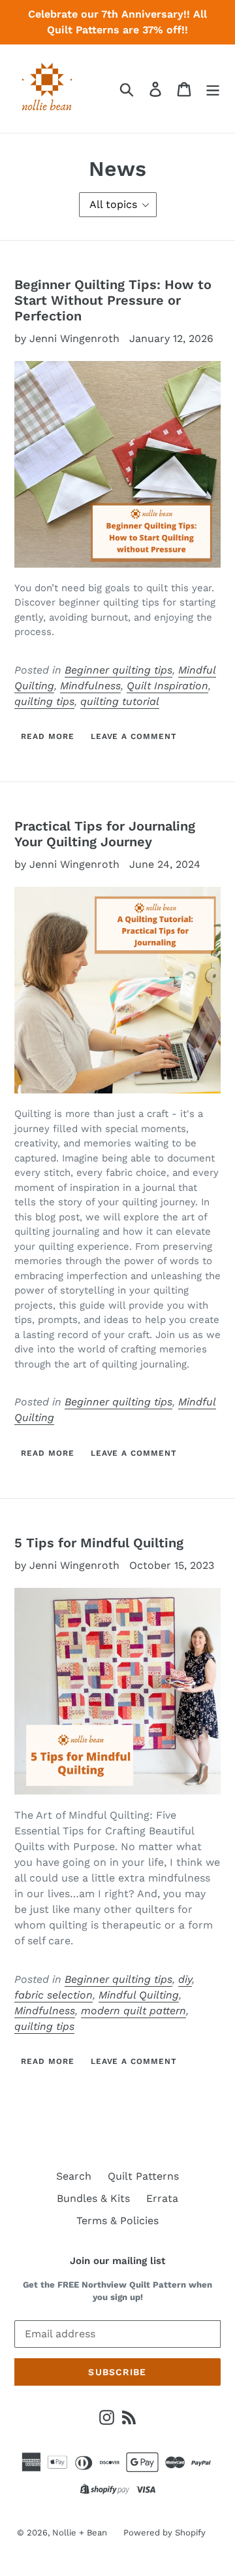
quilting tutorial (120, 701)
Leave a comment (134, 736)
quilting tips (44, 701)
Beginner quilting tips (118, 670)
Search (74, 2176)
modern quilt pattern (133, 2011)
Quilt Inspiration (167, 686)
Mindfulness (90, 686)
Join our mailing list (117, 2261)
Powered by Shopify (164, 2533)
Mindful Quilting (139, 1995)
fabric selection (54, 1995)
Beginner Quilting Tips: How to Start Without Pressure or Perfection (113, 300)
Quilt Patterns (143, 2176)
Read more (48, 736)
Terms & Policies (117, 2221)
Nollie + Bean (80, 2533)
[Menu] (213, 89)
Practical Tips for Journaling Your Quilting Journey (105, 834)
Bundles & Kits (93, 2198)
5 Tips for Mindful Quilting (99, 1543)
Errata (162, 2198)
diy (185, 1979)
